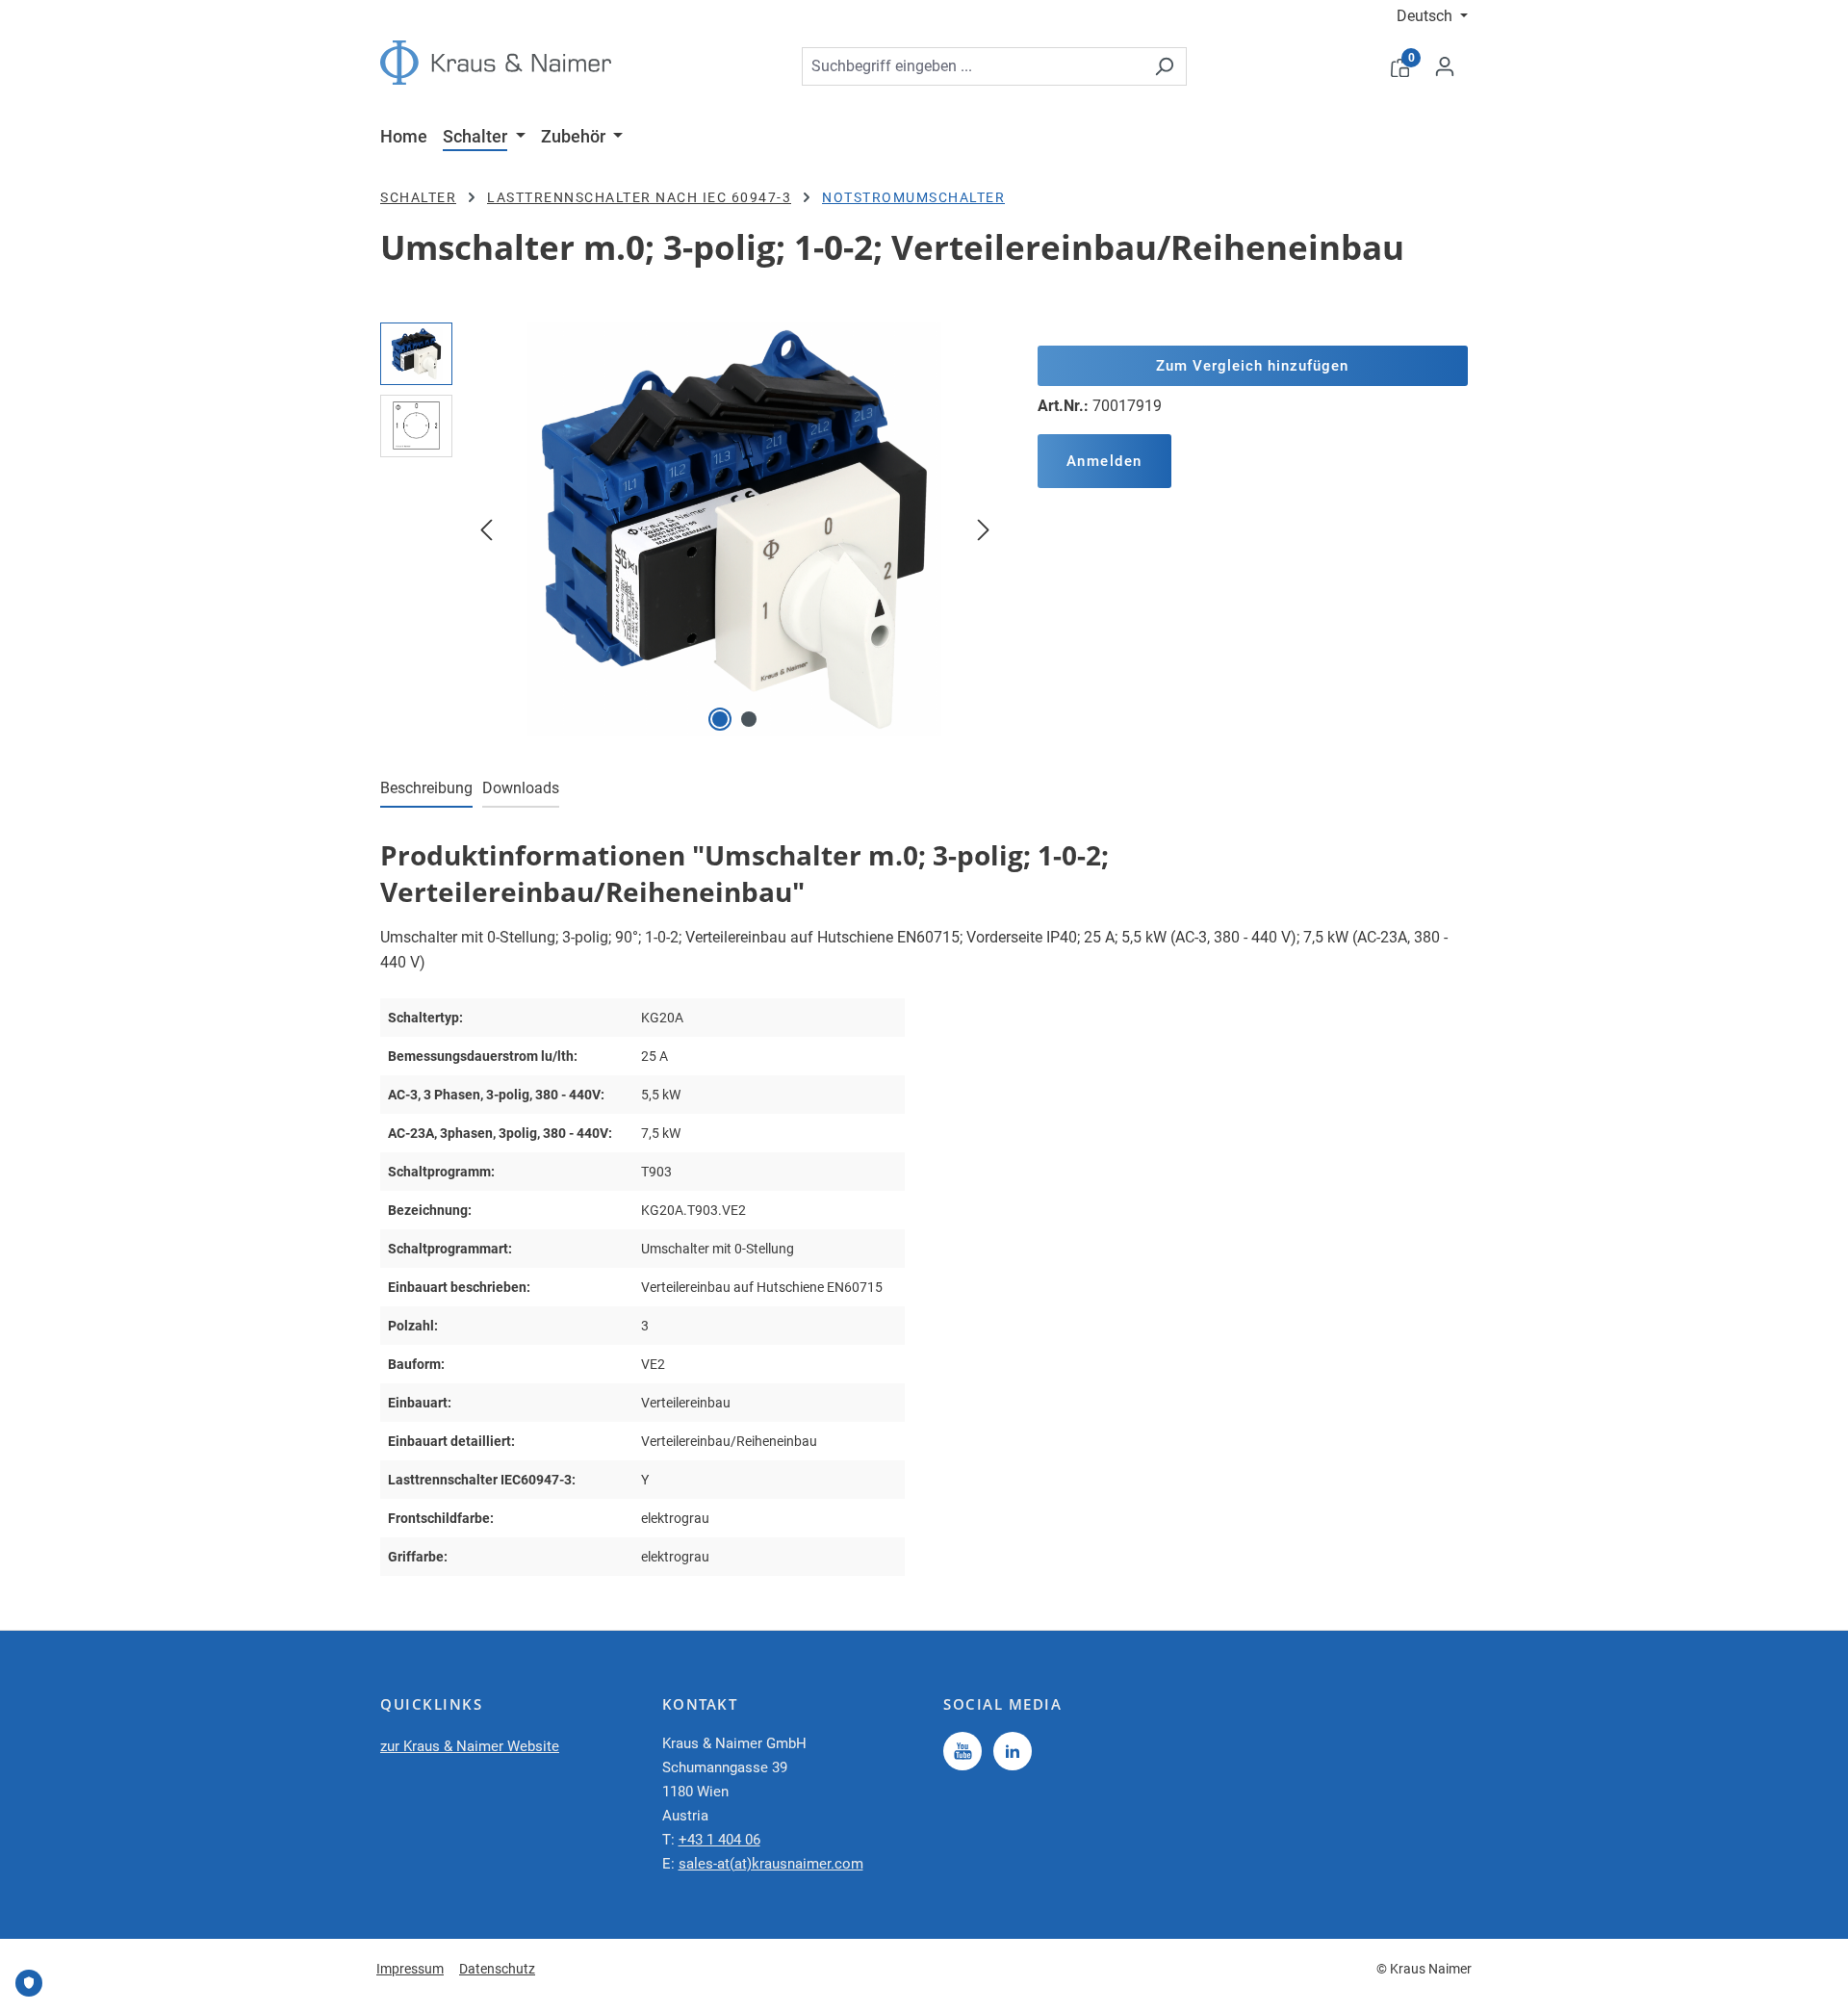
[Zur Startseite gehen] (496, 63)
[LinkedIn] (1013, 1751)
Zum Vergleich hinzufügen (1252, 366)
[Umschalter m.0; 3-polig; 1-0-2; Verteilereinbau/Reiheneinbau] (734, 529)
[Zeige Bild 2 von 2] (749, 719)
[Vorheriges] (486, 529)
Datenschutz (497, 1969)
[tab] (426, 789)
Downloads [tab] (521, 788)
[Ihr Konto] (1445, 66)
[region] (690, 529)
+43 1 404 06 (719, 1840)
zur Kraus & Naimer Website (470, 1746)
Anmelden (1104, 461)
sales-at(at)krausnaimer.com (771, 1864)
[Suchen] (1164, 66)
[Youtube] (962, 1751)
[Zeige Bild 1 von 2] (720, 719)
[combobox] (972, 66)
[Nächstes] (984, 529)
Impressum (410, 1969)
